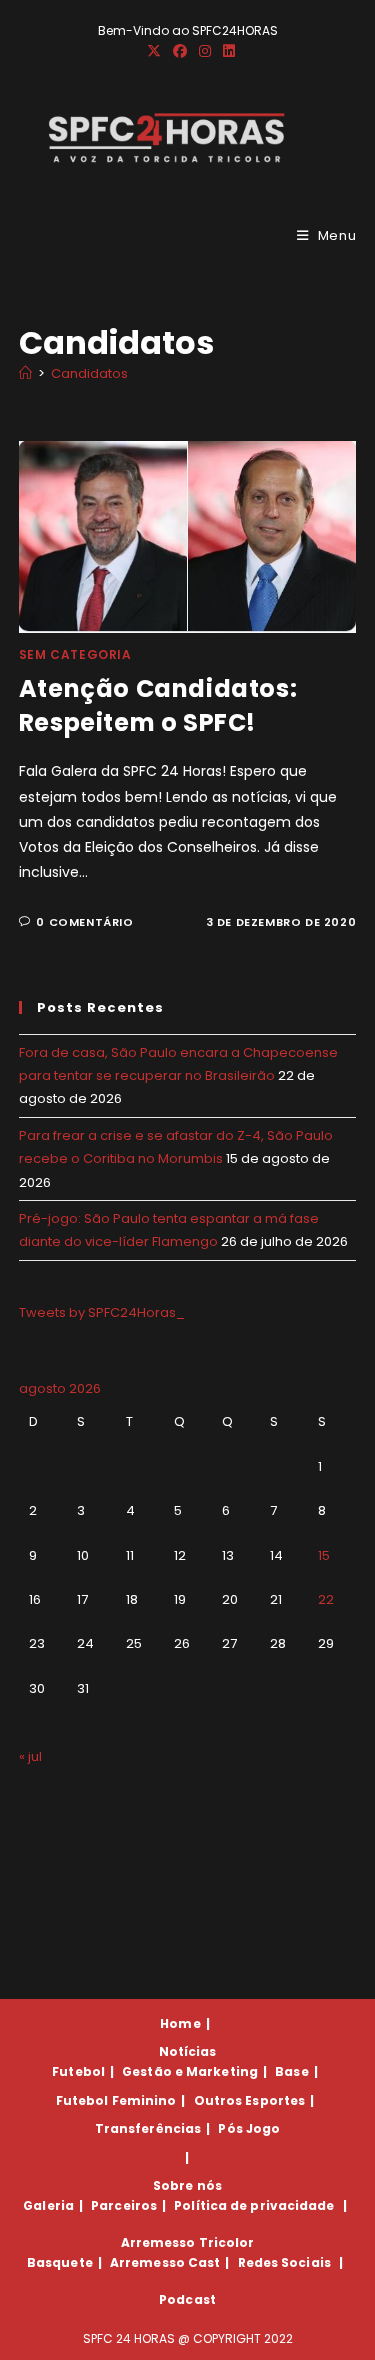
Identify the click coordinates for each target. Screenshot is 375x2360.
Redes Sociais (284, 2262)
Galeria (48, 2205)
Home (180, 2023)
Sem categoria (75, 654)
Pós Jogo (249, 2128)
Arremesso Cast (165, 2262)
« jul (30, 1756)
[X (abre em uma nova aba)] (154, 51)
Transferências (148, 2128)
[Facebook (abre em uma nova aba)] (180, 51)
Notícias (188, 2051)
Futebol (78, 2071)
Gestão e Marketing (190, 2071)
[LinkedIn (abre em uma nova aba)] (226, 51)
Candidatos (89, 373)
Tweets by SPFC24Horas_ (102, 1312)
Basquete (60, 2262)
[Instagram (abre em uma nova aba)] (205, 51)
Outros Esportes (250, 2100)
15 (324, 1555)
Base (291, 2071)
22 (326, 1599)
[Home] (25, 373)
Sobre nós (187, 2185)
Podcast (187, 2299)
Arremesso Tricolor (188, 2242)
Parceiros (124, 2205)
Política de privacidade (254, 2205)
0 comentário (84, 922)
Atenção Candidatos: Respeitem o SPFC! (158, 705)
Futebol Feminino (116, 2100)
